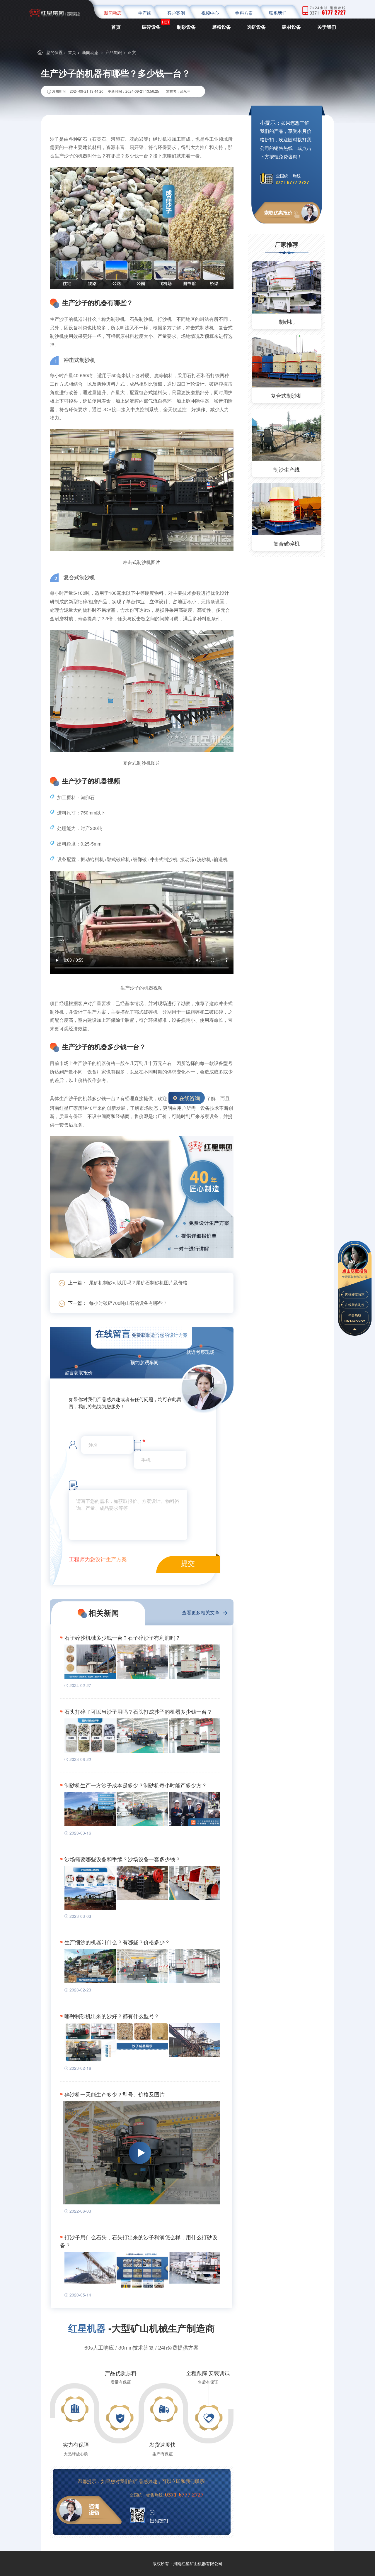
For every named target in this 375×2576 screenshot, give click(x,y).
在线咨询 (190, 1098)
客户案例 (176, 13)
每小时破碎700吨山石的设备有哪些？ (128, 1303)
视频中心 (210, 13)
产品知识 (114, 52)
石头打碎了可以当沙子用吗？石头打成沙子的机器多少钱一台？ (138, 1711)
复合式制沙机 (287, 395)
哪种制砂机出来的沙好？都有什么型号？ (112, 2016)
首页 (116, 27)
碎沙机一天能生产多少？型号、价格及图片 (115, 2094)
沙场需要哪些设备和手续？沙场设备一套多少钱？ (122, 1859)
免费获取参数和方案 (355, 1276)
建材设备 (292, 27)
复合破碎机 (287, 543)
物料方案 (244, 13)
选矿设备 (256, 27)
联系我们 (278, 13)
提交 (188, 1563)
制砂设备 (186, 27)
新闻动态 (113, 13)
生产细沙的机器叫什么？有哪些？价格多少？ (117, 1942)
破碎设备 (151, 27)
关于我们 (327, 27)
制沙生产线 (287, 469)
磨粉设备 (221, 27)
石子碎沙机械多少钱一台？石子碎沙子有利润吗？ (122, 1637)
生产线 (145, 13)
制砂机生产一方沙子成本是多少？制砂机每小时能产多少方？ (136, 1785)
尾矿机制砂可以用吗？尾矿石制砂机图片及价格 (138, 1282)
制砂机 (287, 321)
